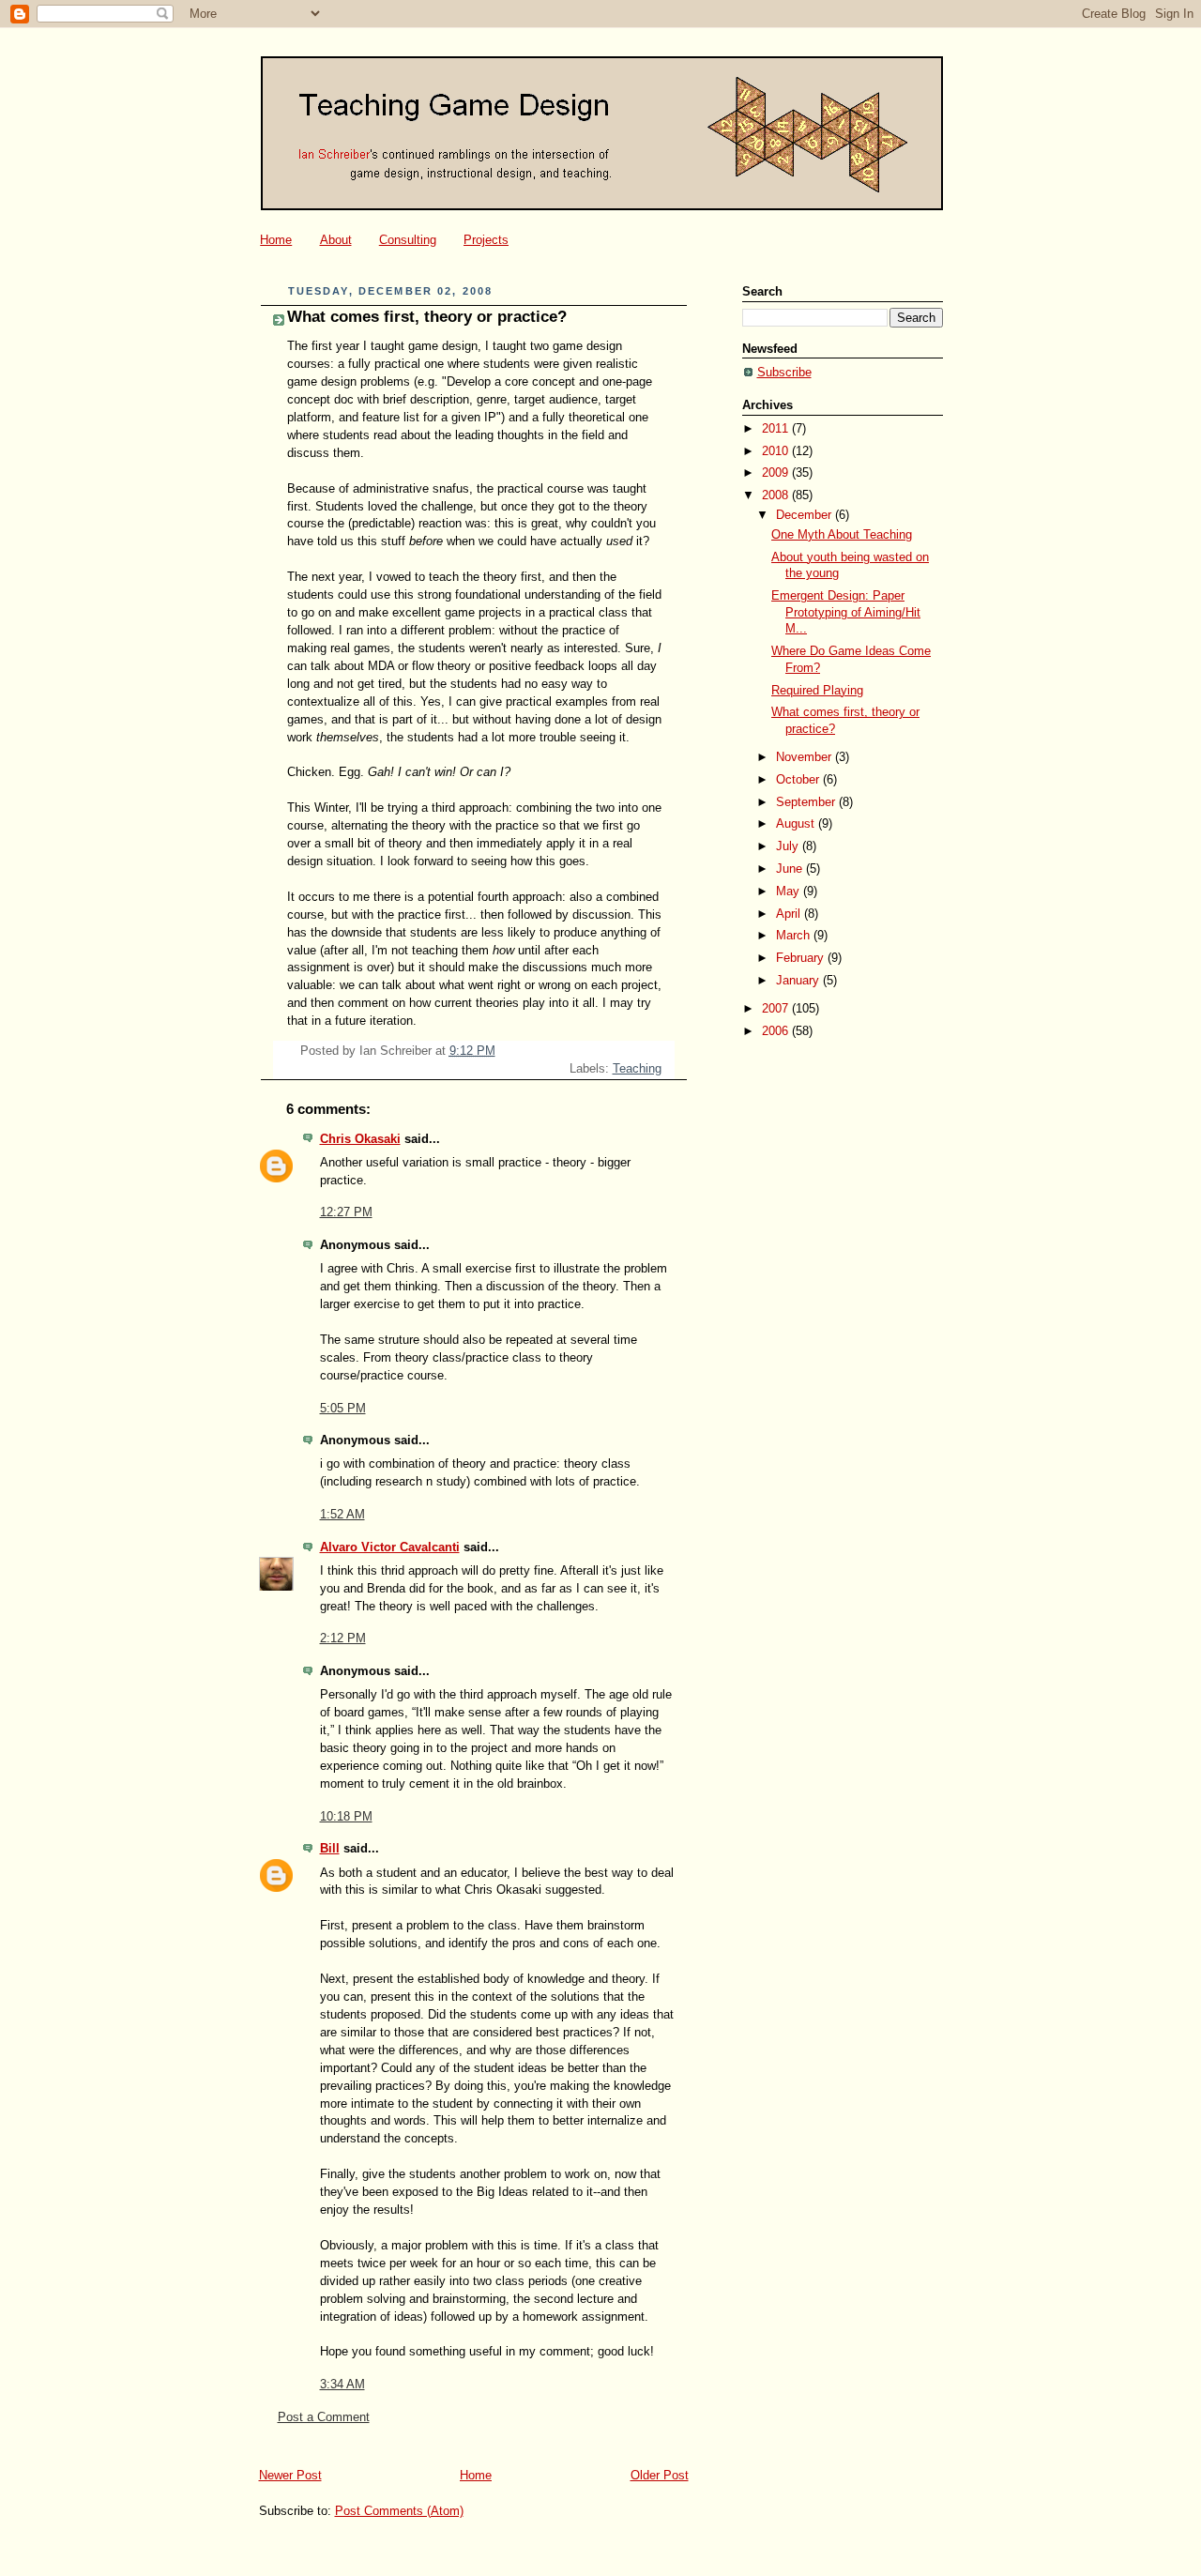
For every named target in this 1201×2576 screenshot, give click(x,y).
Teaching (637, 1069)
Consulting (408, 240)
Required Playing (817, 691)
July (789, 846)
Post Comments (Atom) (399, 2511)
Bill (330, 1849)
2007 (777, 1009)
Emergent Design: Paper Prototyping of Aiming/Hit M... (846, 612)
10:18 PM (346, 1817)
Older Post (660, 2476)
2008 (777, 495)
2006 (777, 1031)
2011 (777, 429)
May (790, 892)
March (795, 936)
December (806, 515)
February (802, 958)
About (336, 240)
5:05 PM (343, 1409)
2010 (777, 451)
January (799, 981)
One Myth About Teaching (842, 535)
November (806, 757)
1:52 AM (342, 1515)
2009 (777, 473)
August (797, 824)
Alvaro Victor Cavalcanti (390, 1547)
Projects (486, 240)
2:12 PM (343, 1639)
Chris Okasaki (360, 1139)
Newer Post (290, 2476)
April (790, 914)
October (799, 780)
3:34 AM (342, 2385)
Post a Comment (324, 2417)
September (807, 802)
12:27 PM (346, 1212)
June (791, 869)
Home (276, 240)
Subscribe (784, 373)
